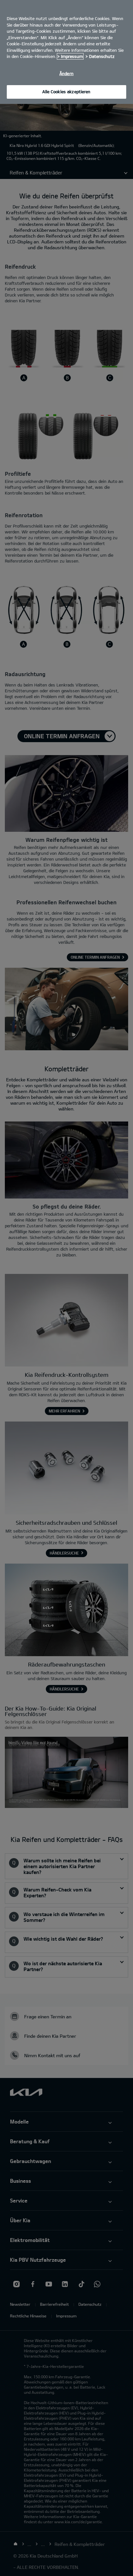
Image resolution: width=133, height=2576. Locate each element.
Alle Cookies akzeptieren (66, 92)
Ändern (66, 73)
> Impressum (70, 56)
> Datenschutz (100, 56)
